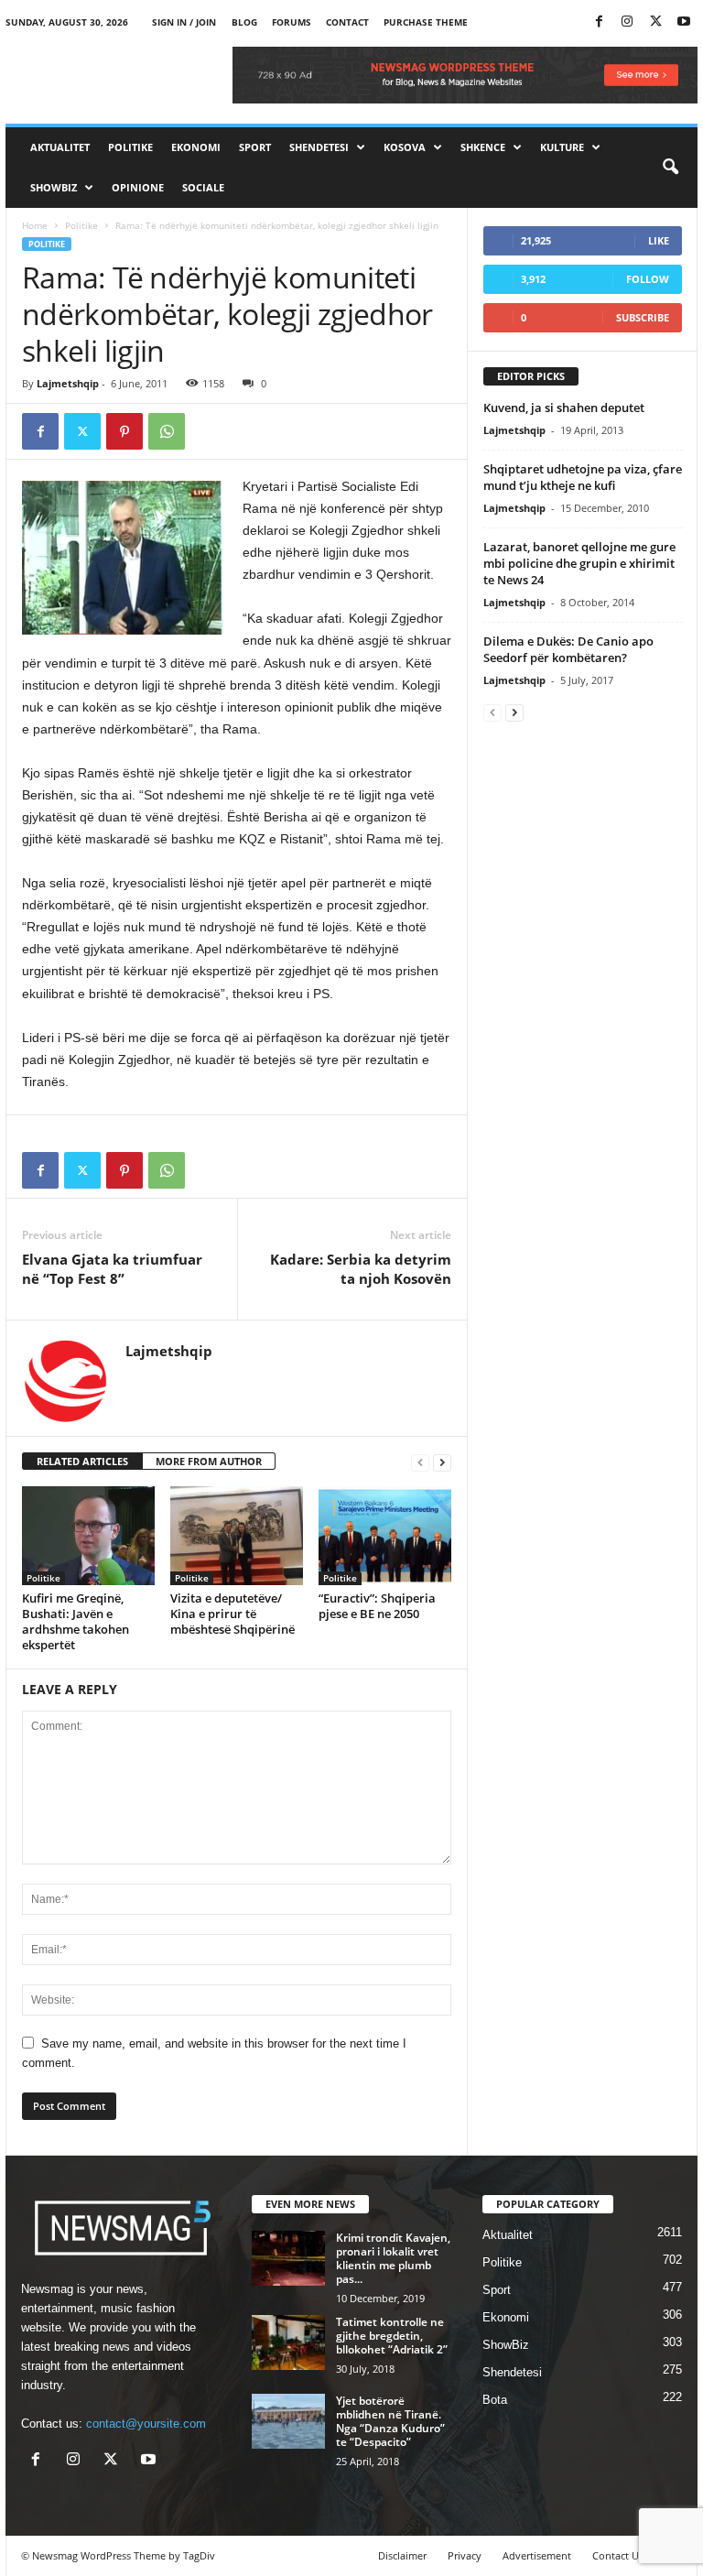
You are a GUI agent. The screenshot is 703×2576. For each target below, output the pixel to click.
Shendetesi (319, 147)
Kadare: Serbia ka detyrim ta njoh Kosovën (361, 1269)
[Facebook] (599, 22)
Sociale (203, 187)
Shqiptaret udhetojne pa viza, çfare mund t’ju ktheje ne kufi (583, 477)
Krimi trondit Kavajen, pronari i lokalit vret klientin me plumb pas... (393, 2258)
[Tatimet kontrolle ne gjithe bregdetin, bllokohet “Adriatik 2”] (288, 2342)
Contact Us (618, 2555)
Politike (130, 147)
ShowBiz (54, 187)
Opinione (138, 187)
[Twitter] (655, 22)
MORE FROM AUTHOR (209, 1461)
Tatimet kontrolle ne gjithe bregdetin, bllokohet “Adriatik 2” (392, 2336)
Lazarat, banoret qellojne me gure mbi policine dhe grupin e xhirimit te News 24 (579, 563)
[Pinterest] (124, 431)
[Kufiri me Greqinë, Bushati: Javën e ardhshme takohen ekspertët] (88, 1536)
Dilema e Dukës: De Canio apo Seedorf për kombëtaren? (568, 649)
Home (35, 225)
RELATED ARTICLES (82, 1461)
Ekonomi (196, 147)
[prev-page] (420, 1462)
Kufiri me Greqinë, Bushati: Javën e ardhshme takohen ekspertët (76, 1621)
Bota (495, 2400)
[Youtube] (684, 22)
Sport (255, 147)
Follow (648, 279)
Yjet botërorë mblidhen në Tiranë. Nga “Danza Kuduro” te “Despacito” (390, 2421)
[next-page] (442, 1462)
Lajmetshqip (68, 383)
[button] (670, 168)
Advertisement (537, 2555)
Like (659, 240)
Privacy (465, 2555)
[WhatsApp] (167, 431)
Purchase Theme (426, 22)
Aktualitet (60, 147)
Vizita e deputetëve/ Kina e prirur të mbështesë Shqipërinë (233, 1614)
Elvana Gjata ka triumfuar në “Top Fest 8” (112, 1269)
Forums (292, 22)
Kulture (562, 147)
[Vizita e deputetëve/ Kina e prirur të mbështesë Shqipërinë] (237, 1536)
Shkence (483, 147)
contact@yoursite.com (146, 2424)
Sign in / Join (184, 22)
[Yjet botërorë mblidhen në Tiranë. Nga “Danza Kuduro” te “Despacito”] (288, 2421)
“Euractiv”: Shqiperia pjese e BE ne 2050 (377, 1606)
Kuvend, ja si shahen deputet (564, 408)
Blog (244, 22)
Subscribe (643, 317)
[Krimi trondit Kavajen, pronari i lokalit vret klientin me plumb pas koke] (288, 2258)
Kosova (405, 147)
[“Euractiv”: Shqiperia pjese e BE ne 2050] (385, 1536)
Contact (347, 22)
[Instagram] (627, 22)
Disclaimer (402, 2555)
